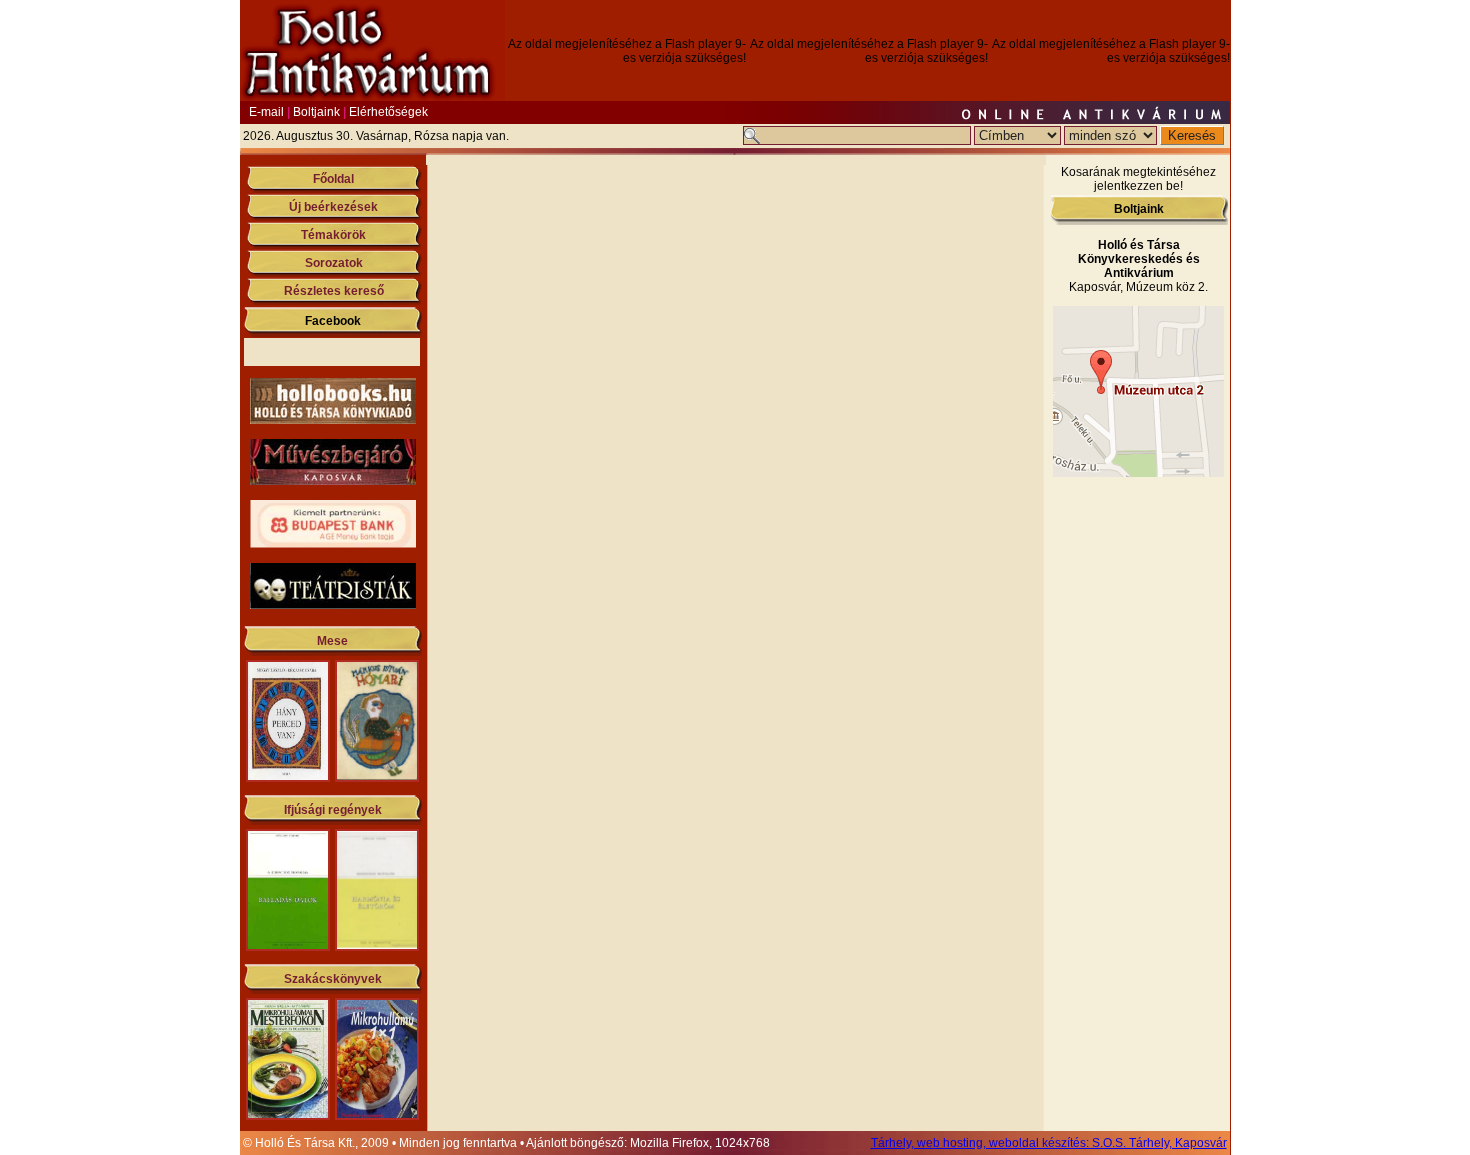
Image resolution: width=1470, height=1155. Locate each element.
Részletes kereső (334, 291)
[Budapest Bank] (333, 544)
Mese (332, 641)
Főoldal (333, 179)
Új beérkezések (333, 207)
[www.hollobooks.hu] (333, 420)
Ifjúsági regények (333, 810)
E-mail (266, 112)
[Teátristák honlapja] (333, 605)
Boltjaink (316, 112)
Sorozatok (334, 263)
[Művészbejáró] (333, 481)
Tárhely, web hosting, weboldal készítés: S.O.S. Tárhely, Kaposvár (1049, 1143)
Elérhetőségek (388, 112)
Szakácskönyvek (333, 979)
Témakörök (333, 235)
